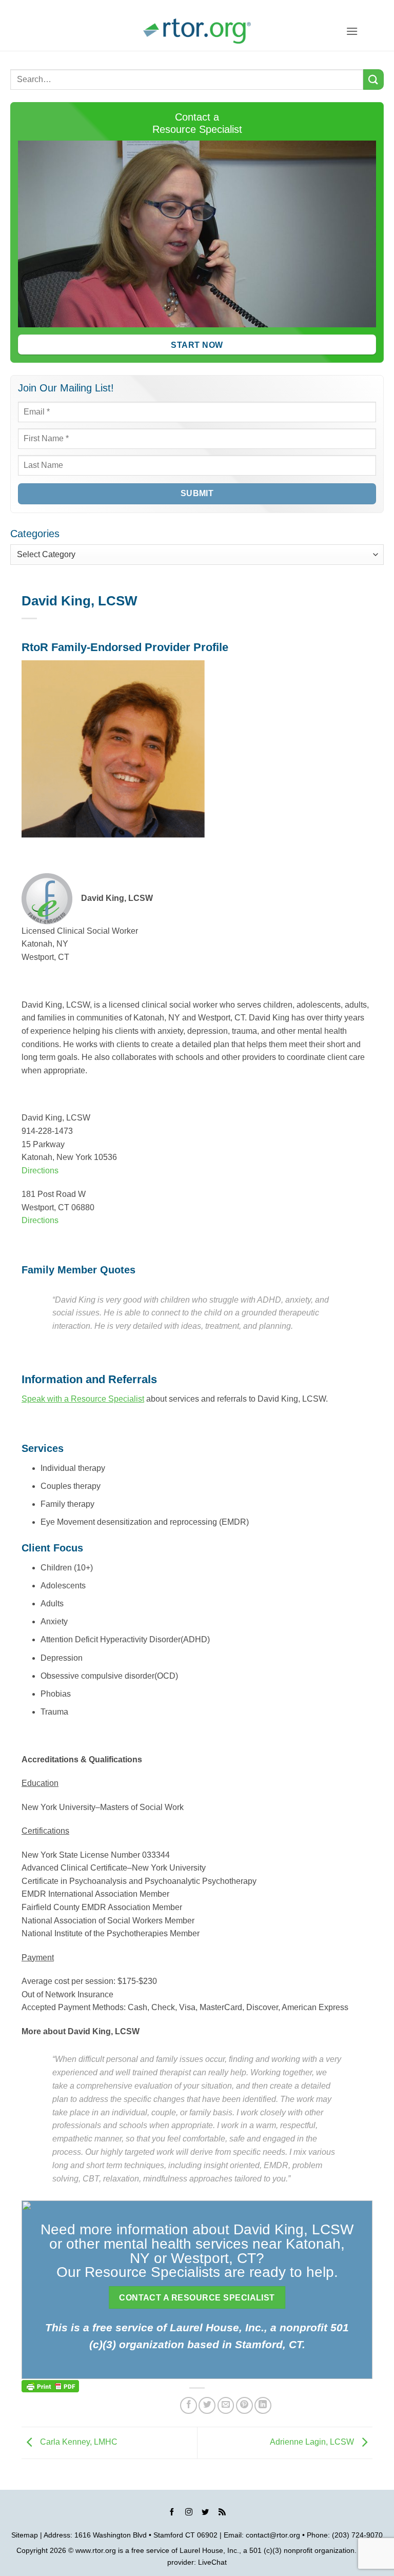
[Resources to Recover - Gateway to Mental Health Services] (197, 31)
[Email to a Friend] (226, 2405)
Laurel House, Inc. (209, 2550)
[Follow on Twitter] (205, 2513)
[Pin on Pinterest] (244, 2405)
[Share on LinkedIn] (263, 2405)
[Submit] (373, 79)
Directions (40, 1171)
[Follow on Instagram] (189, 2513)
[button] (352, 31)
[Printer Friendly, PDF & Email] (50, 2386)
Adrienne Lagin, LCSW (313, 2442)
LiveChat (212, 2562)
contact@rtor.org (273, 2535)
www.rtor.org (96, 2550)
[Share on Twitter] (207, 2405)
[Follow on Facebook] (172, 2513)
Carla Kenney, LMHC (78, 2442)
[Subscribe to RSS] (222, 2513)
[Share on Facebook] (189, 2405)
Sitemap (25, 2535)
